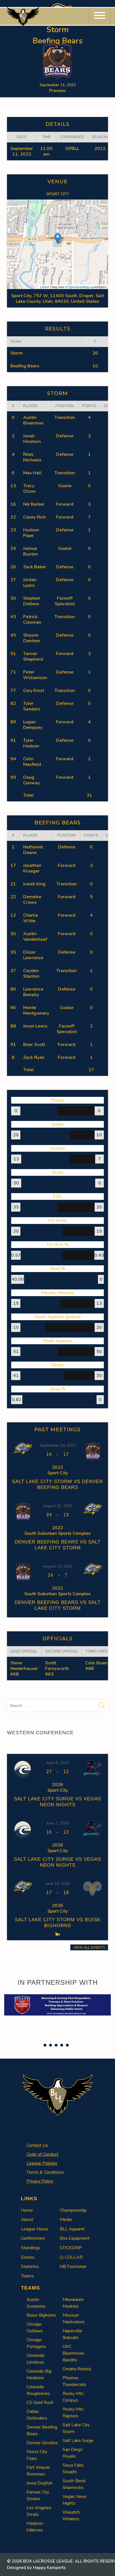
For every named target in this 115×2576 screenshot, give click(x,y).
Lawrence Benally (33, 992)
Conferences (33, 2238)
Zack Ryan (34, 1057)
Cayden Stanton (31, 973)
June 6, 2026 (58, 1763)
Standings (31, 2248)
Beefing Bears (25, 366)
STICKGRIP (71, 2248)
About (27, 2220)
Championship (73, 2210)
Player (30, 406)
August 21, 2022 (58, 1506)
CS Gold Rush (40, 2403)
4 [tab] (62, 2045)
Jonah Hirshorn (32, 439)
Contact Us (37, 2145)
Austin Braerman (33, 420)
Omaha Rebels (77, 2369)
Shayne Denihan (32, 638)
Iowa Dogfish (39, 2483)
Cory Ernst (34, 691)
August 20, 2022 (58, 1566)
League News (35, 2229)
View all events (89, 1947)
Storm (17, 353)
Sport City (58, 194)
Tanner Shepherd (33, 656)
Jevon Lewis (35, 1026)
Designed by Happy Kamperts (36, 2568)
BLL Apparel (72, 2229)
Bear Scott (34, 1045)
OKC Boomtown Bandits (73, 2353)
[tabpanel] (57, 2005)
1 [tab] (45, 2045)
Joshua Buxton (31, 551)
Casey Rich (34, 517)
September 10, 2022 (58, 1445)
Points (89, 406)
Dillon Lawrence (33, 955)
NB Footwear (73, 2267)
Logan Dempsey (33, 725)
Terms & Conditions (45, 2172)
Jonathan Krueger (32, 868)
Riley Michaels (32, 457)
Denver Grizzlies (42, 2443)
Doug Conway (31, 780)
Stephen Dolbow (32, 601)
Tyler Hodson (31, 743)
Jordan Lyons (30, 583)
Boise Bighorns (41, 2315)
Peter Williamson (35, 675)
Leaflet (45, 287)
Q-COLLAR (71, 2257)
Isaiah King (34, 884)
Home (27, 2210)
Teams (27, 2276)
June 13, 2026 (58, 1884)
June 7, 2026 (58, 1823)
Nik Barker (34, 504)
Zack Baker (35, 567)
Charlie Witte (31, 918)
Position (65, 406)
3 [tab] (56, 2045)
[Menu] (100, 16)
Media (66, 2220)
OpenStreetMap (79, 287)
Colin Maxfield (32, 762)
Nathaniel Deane (33, 850)
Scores (28, 2257)
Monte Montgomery (36, 1010)
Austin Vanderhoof (35, 937)
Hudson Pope (31, 533)
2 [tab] (51, 2045)
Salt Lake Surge (78, 2441)
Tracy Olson (29, 489)
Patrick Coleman (32, 620)
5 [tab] (67, 2045)
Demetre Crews (32, 900)
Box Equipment (75, 2238)
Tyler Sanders (32, 706)
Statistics (30, 2267)
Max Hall (32, 473)
